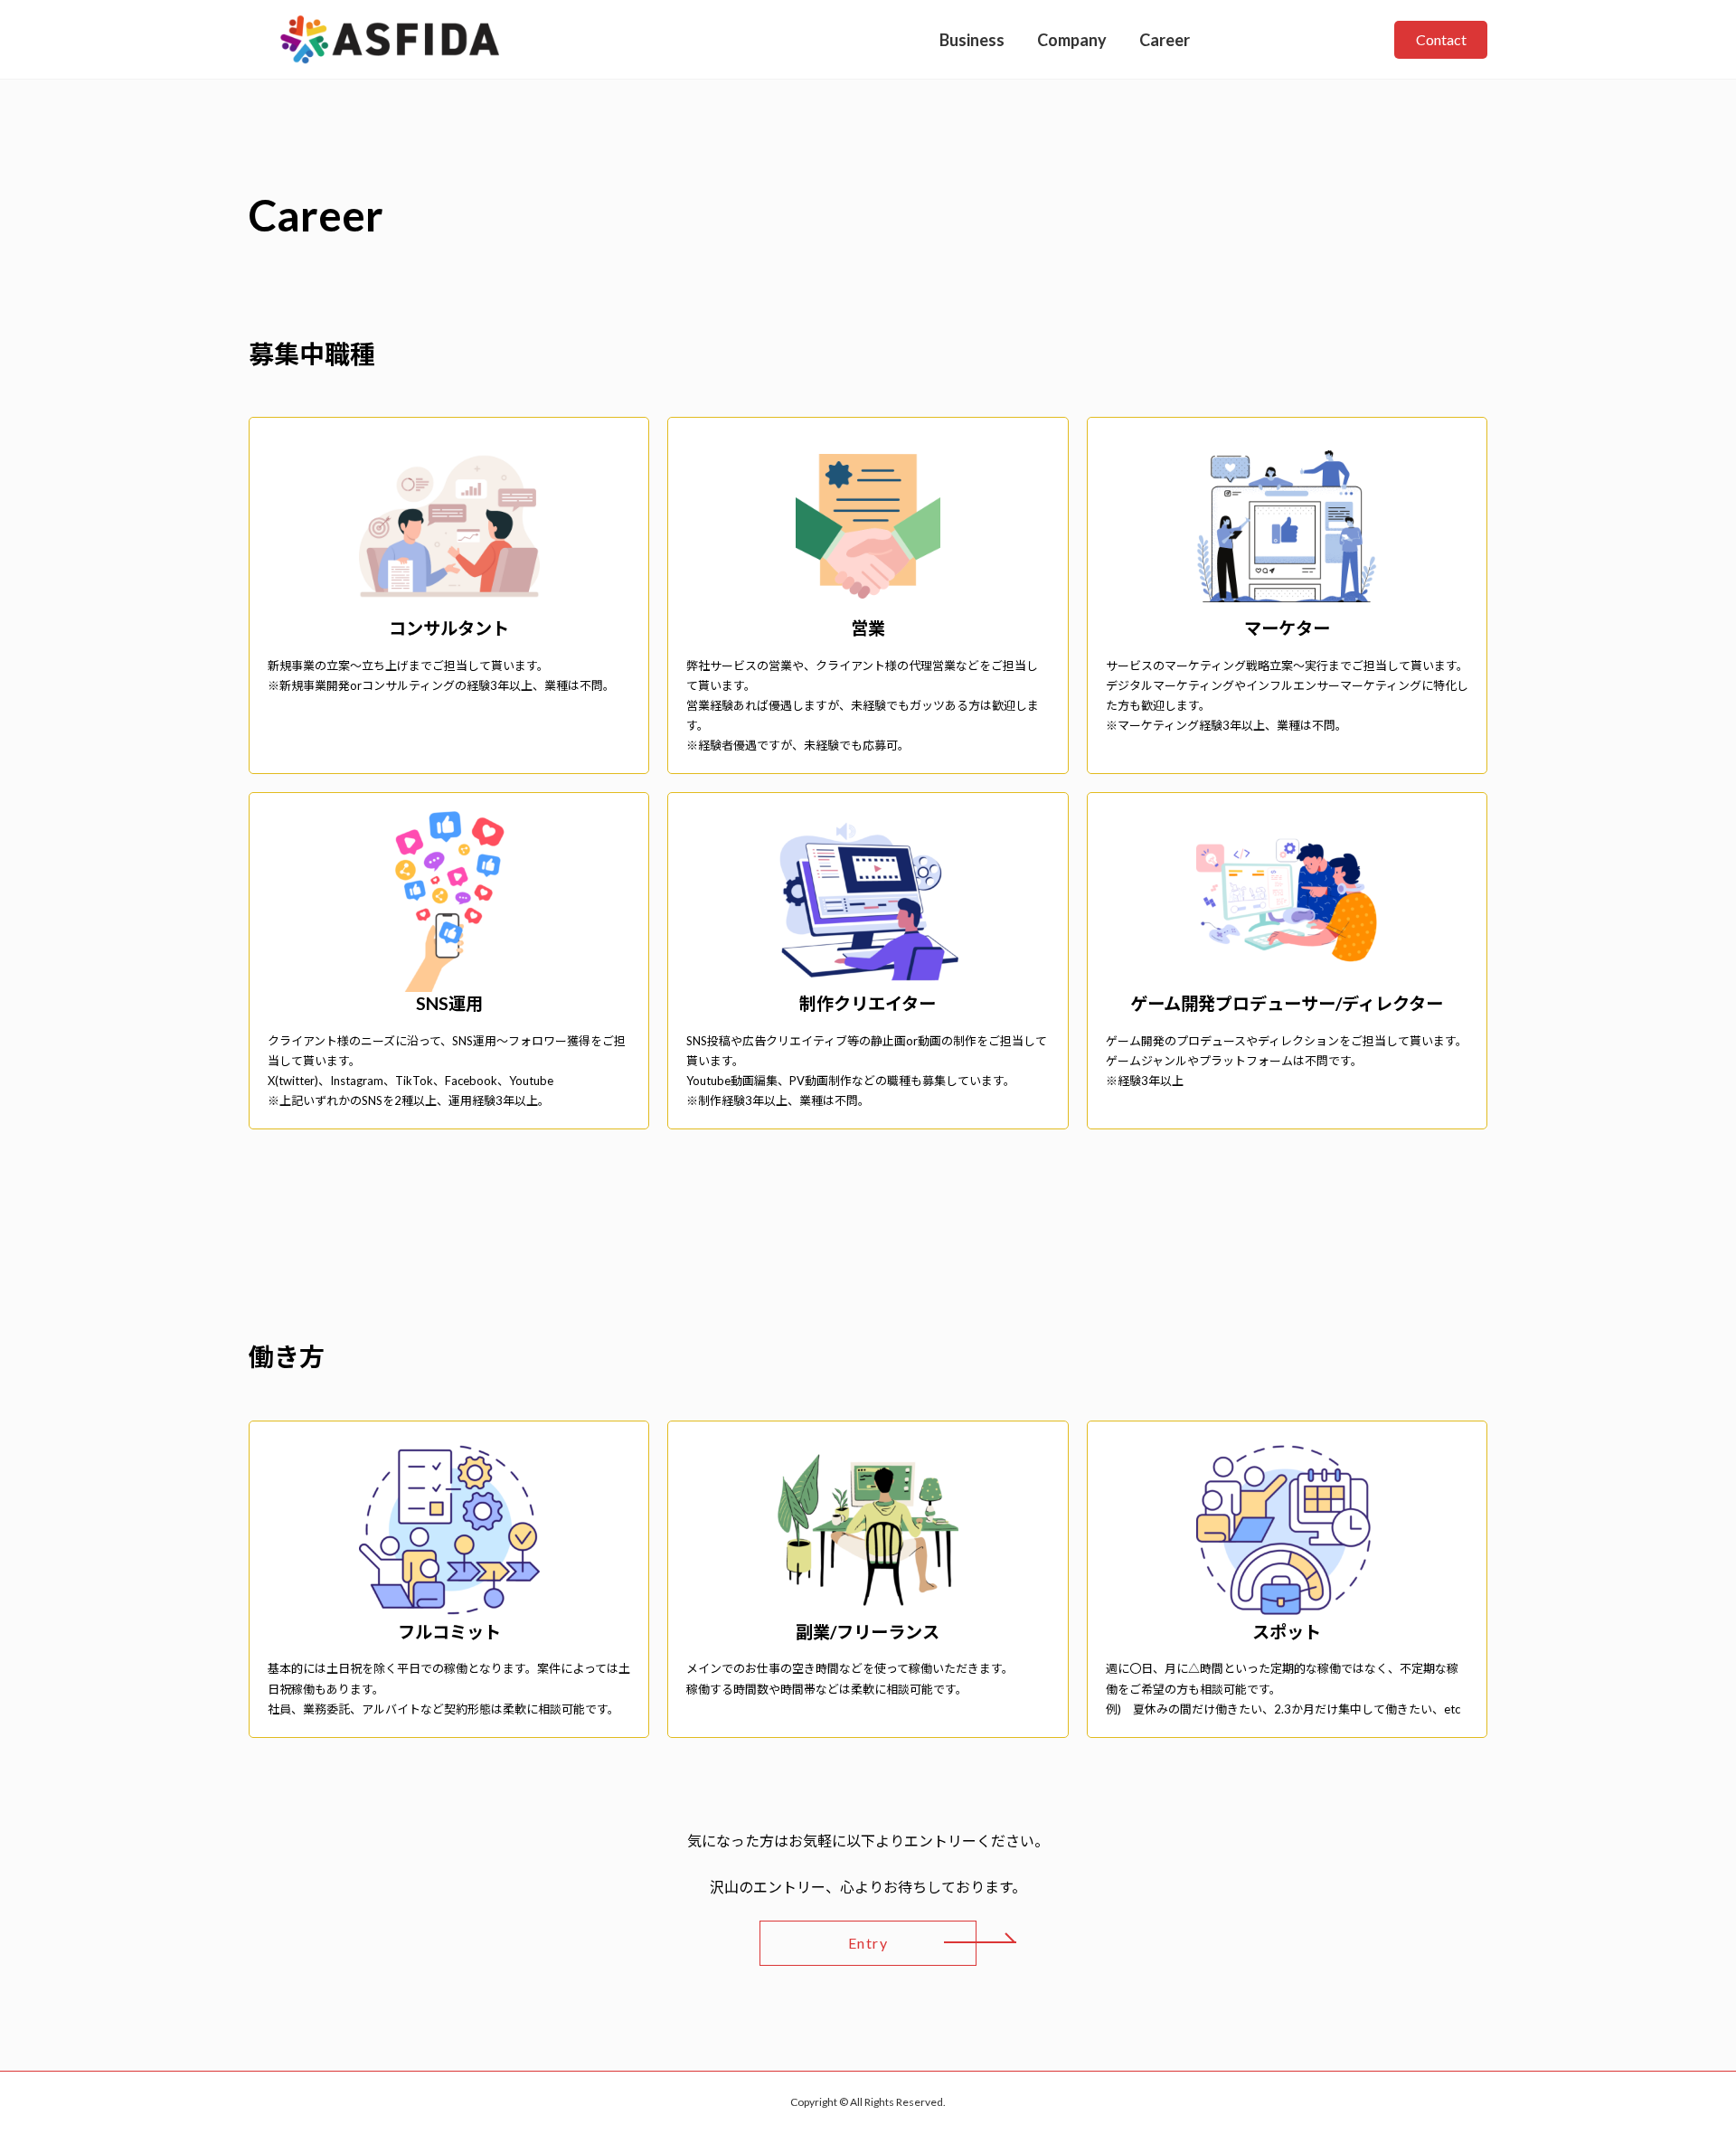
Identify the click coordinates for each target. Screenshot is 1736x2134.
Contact (1441, 39)
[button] (868, 1943)
